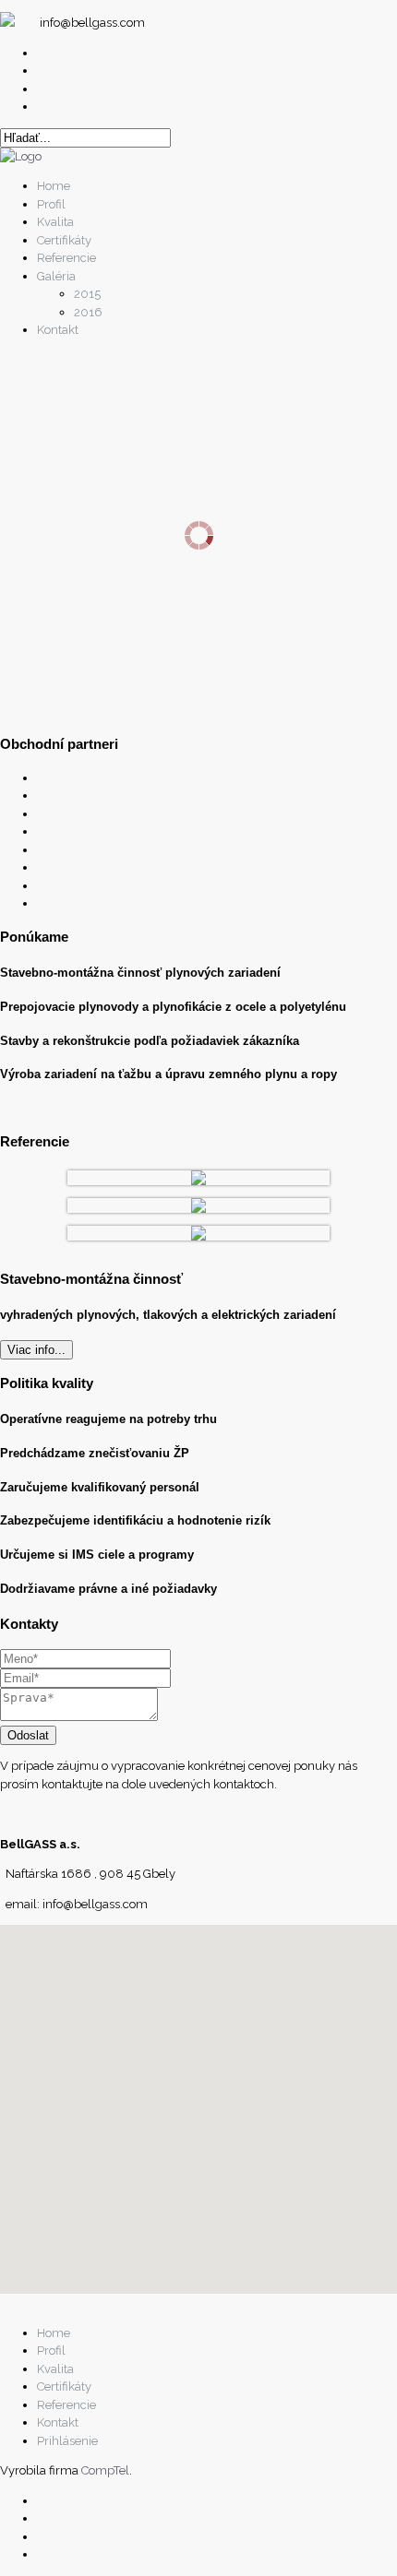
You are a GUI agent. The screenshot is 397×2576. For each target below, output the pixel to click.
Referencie (66, 258)
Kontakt (58, 330)
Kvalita (55, 222)
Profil (51, 204)
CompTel (105, 2470)
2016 (88, 312)
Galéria (56, 276)
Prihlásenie (67, 2441)
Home (54, 186)
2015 (87, 294)
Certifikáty (64, 240)
